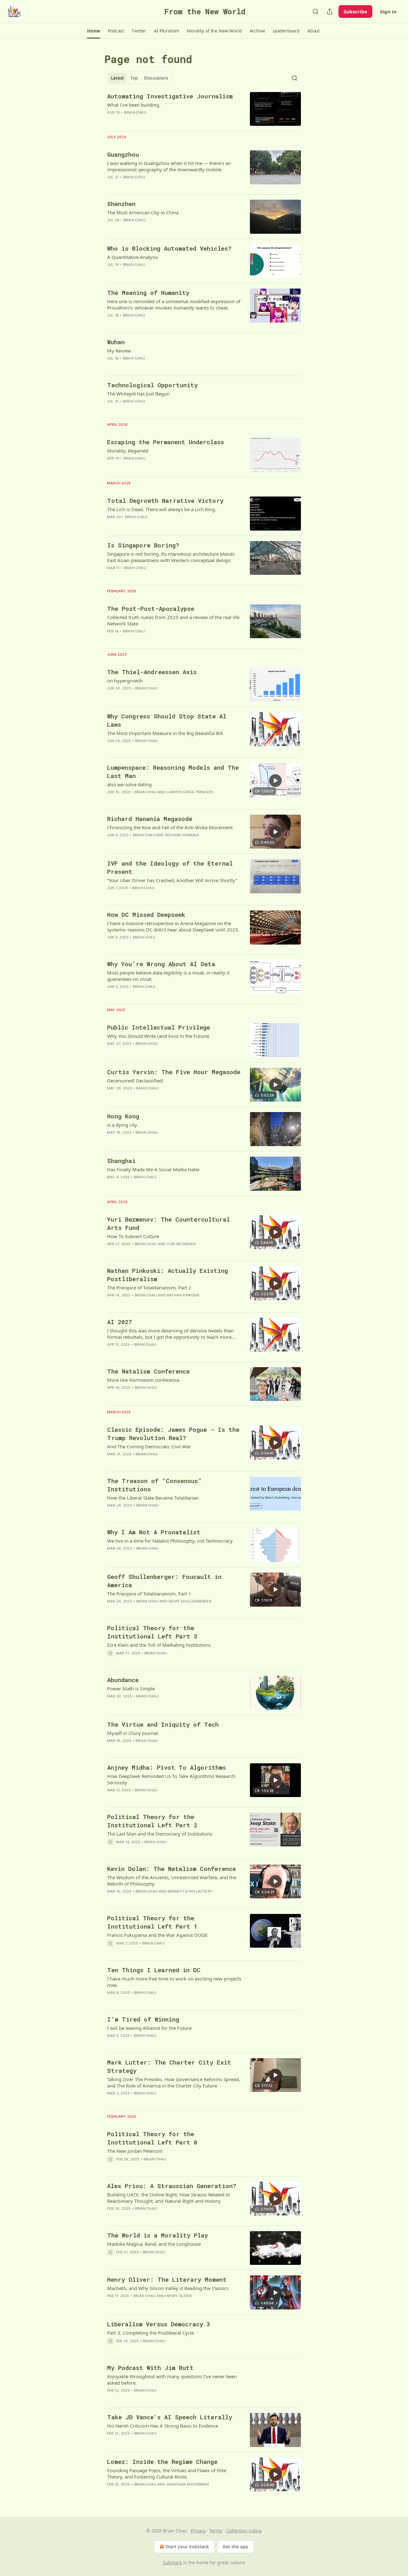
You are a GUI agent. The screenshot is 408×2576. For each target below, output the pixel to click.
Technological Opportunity (152, 385)
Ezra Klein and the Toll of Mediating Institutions (159, 1645)
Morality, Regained (128, 451)
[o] (275, 781)
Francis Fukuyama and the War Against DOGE (157, 1935)
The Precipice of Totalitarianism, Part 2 (149, 1288)
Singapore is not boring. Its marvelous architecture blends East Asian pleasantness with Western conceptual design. (171, 557)
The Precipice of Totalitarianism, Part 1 (149, 1594)
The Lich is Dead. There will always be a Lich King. (162, 509)
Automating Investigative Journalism (170, 96)
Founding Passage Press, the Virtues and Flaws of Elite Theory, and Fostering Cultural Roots (167, 2473)
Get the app (235, 2547)
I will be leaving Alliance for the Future (149, 2028)
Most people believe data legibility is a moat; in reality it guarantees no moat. (168, 976)
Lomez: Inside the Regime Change (162, 2462)
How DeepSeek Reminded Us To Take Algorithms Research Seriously (171, 1779)
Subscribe (355, 11)
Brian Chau (135, 112)
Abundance (123, 1680)
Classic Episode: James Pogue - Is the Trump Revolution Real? (173, 1434)
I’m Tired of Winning (143, 2019)
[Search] (316, 11)
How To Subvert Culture (133, 1236)
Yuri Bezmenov (182, 1244)
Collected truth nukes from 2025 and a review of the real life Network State (173, 620)
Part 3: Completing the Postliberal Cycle (150, 2333)
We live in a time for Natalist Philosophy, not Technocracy (170, 1541)
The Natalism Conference (148, 1371)
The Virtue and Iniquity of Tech (163, 1724)
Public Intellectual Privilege (159, 1027)
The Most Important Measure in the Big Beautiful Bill (165, 733)
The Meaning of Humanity (148, 293)
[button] (94, 31)
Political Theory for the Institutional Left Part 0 (152, 2138)
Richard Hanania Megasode (150, 819)
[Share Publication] (330, 11)
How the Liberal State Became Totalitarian (153, 1498)
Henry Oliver (178, 2296)
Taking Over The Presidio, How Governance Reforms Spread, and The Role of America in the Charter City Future (174, 2082)
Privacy (198, 2531)
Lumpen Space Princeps (190, 792)
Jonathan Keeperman (188, 2484)
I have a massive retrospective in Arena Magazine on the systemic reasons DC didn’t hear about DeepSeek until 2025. (173, 926)
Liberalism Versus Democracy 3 (159, 2324)
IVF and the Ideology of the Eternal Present (170, 867)
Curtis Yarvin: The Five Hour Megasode (174, 1072)
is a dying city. (123, 1125)
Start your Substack (187, 2547)
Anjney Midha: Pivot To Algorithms (167, 1767)
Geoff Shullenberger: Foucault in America (164, 1581)
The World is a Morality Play (157, 2235)
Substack (172, 2562)
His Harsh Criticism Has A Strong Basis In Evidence (163, 2426)
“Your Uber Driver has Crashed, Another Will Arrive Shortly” (172, 880)
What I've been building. (134, 105)
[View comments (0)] (157, 324)
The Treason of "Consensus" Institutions (154, 1485)
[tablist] (139, 78)
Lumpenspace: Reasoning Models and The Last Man (173, 771)
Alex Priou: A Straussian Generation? (172, 2186)
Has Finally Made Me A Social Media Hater (153, 1169)
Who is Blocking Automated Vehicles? (169, 248)
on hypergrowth (125, 681)
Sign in (388, 11)
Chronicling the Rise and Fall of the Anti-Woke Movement (170, 827)
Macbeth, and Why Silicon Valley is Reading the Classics (168, 2288)
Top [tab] (134, 78)
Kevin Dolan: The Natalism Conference (171, 1869)
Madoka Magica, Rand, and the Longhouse (154, 2244)
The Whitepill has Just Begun (138, 394)
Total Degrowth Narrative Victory (165, 500)
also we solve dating (129, 784)
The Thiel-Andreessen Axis (152, 672)
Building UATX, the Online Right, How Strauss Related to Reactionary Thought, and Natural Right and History (169, 2198)
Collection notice (244, 2531)
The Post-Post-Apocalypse (151, 608)
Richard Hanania (182, 835)
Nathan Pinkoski (183, 1295)
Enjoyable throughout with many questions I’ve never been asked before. (172, 2380)
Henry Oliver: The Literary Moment (167, 2279)
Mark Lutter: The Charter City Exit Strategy (169, 2066)
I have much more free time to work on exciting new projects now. (174, 1982)
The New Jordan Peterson (135, 2151)
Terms (216, 2531)
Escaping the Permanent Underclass (166, 442)
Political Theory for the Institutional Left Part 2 (152, 1821)
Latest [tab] (117, 78)
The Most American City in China (143, 212)
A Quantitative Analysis (133, 257)
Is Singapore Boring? (143, 545)
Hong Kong (123, 1116)
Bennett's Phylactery (190, 1891)
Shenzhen (121, 204)
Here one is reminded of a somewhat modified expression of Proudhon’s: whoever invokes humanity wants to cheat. (174, 304)
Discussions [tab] (156, 78)
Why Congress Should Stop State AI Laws (167, 720)
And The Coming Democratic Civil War (149, 1446)
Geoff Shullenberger (190, 1601)
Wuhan (116, 342)
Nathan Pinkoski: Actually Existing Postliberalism (168, 1275)
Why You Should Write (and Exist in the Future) (158, 1036)
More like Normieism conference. (144, 1380)
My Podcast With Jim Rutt (150, 2368)
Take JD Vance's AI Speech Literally (170, 2417)
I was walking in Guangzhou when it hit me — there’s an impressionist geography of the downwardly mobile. (169, 166)
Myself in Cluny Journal (132, 1733)
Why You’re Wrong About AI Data (161, 964)
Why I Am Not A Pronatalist (154, 1532)
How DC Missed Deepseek (146, 914)
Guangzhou (123, 154)
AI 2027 (120, 1322)
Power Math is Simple (131, 1688)
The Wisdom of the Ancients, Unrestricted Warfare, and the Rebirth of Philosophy (172, 1880)
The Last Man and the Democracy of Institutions (160, 1834)
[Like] (111, 2349)
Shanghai (121, 1161)
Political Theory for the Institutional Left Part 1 (152, 1922)
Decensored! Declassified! (135, 1081)
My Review (119, 351)
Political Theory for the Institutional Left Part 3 (152, 1632)
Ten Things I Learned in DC (154, 1970)
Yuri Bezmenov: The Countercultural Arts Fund (168, 1223)
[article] (204, 109)
